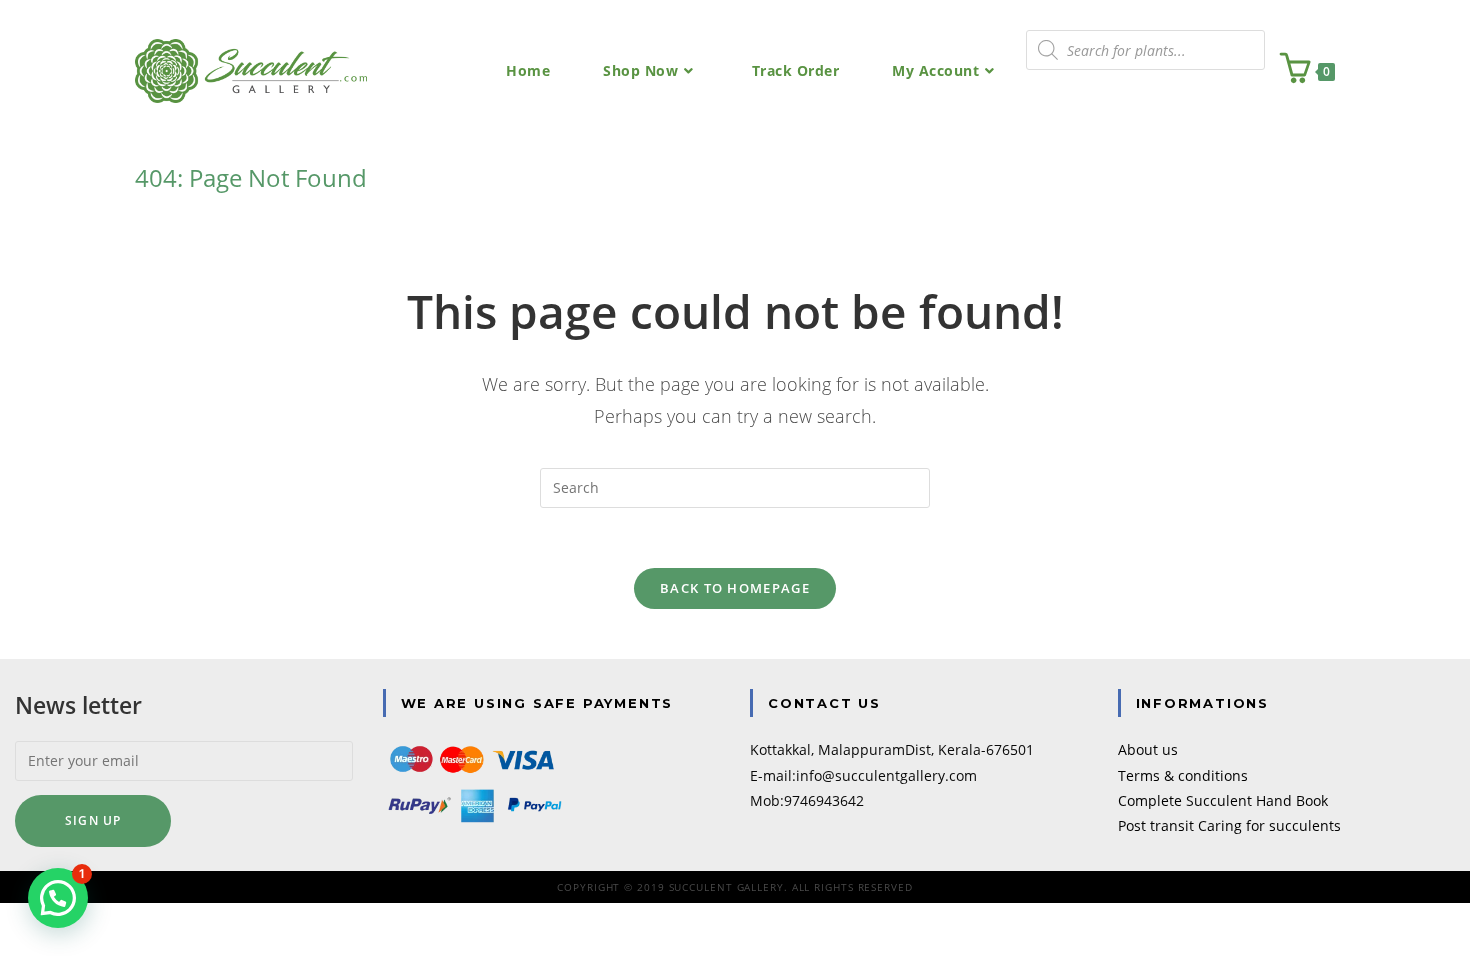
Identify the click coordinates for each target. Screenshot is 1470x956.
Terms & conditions (1183, 775)
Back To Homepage (735, 588)
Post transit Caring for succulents (1229, 825)
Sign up (93, 820)
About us (1148, 749)
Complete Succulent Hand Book (1223, 800)
